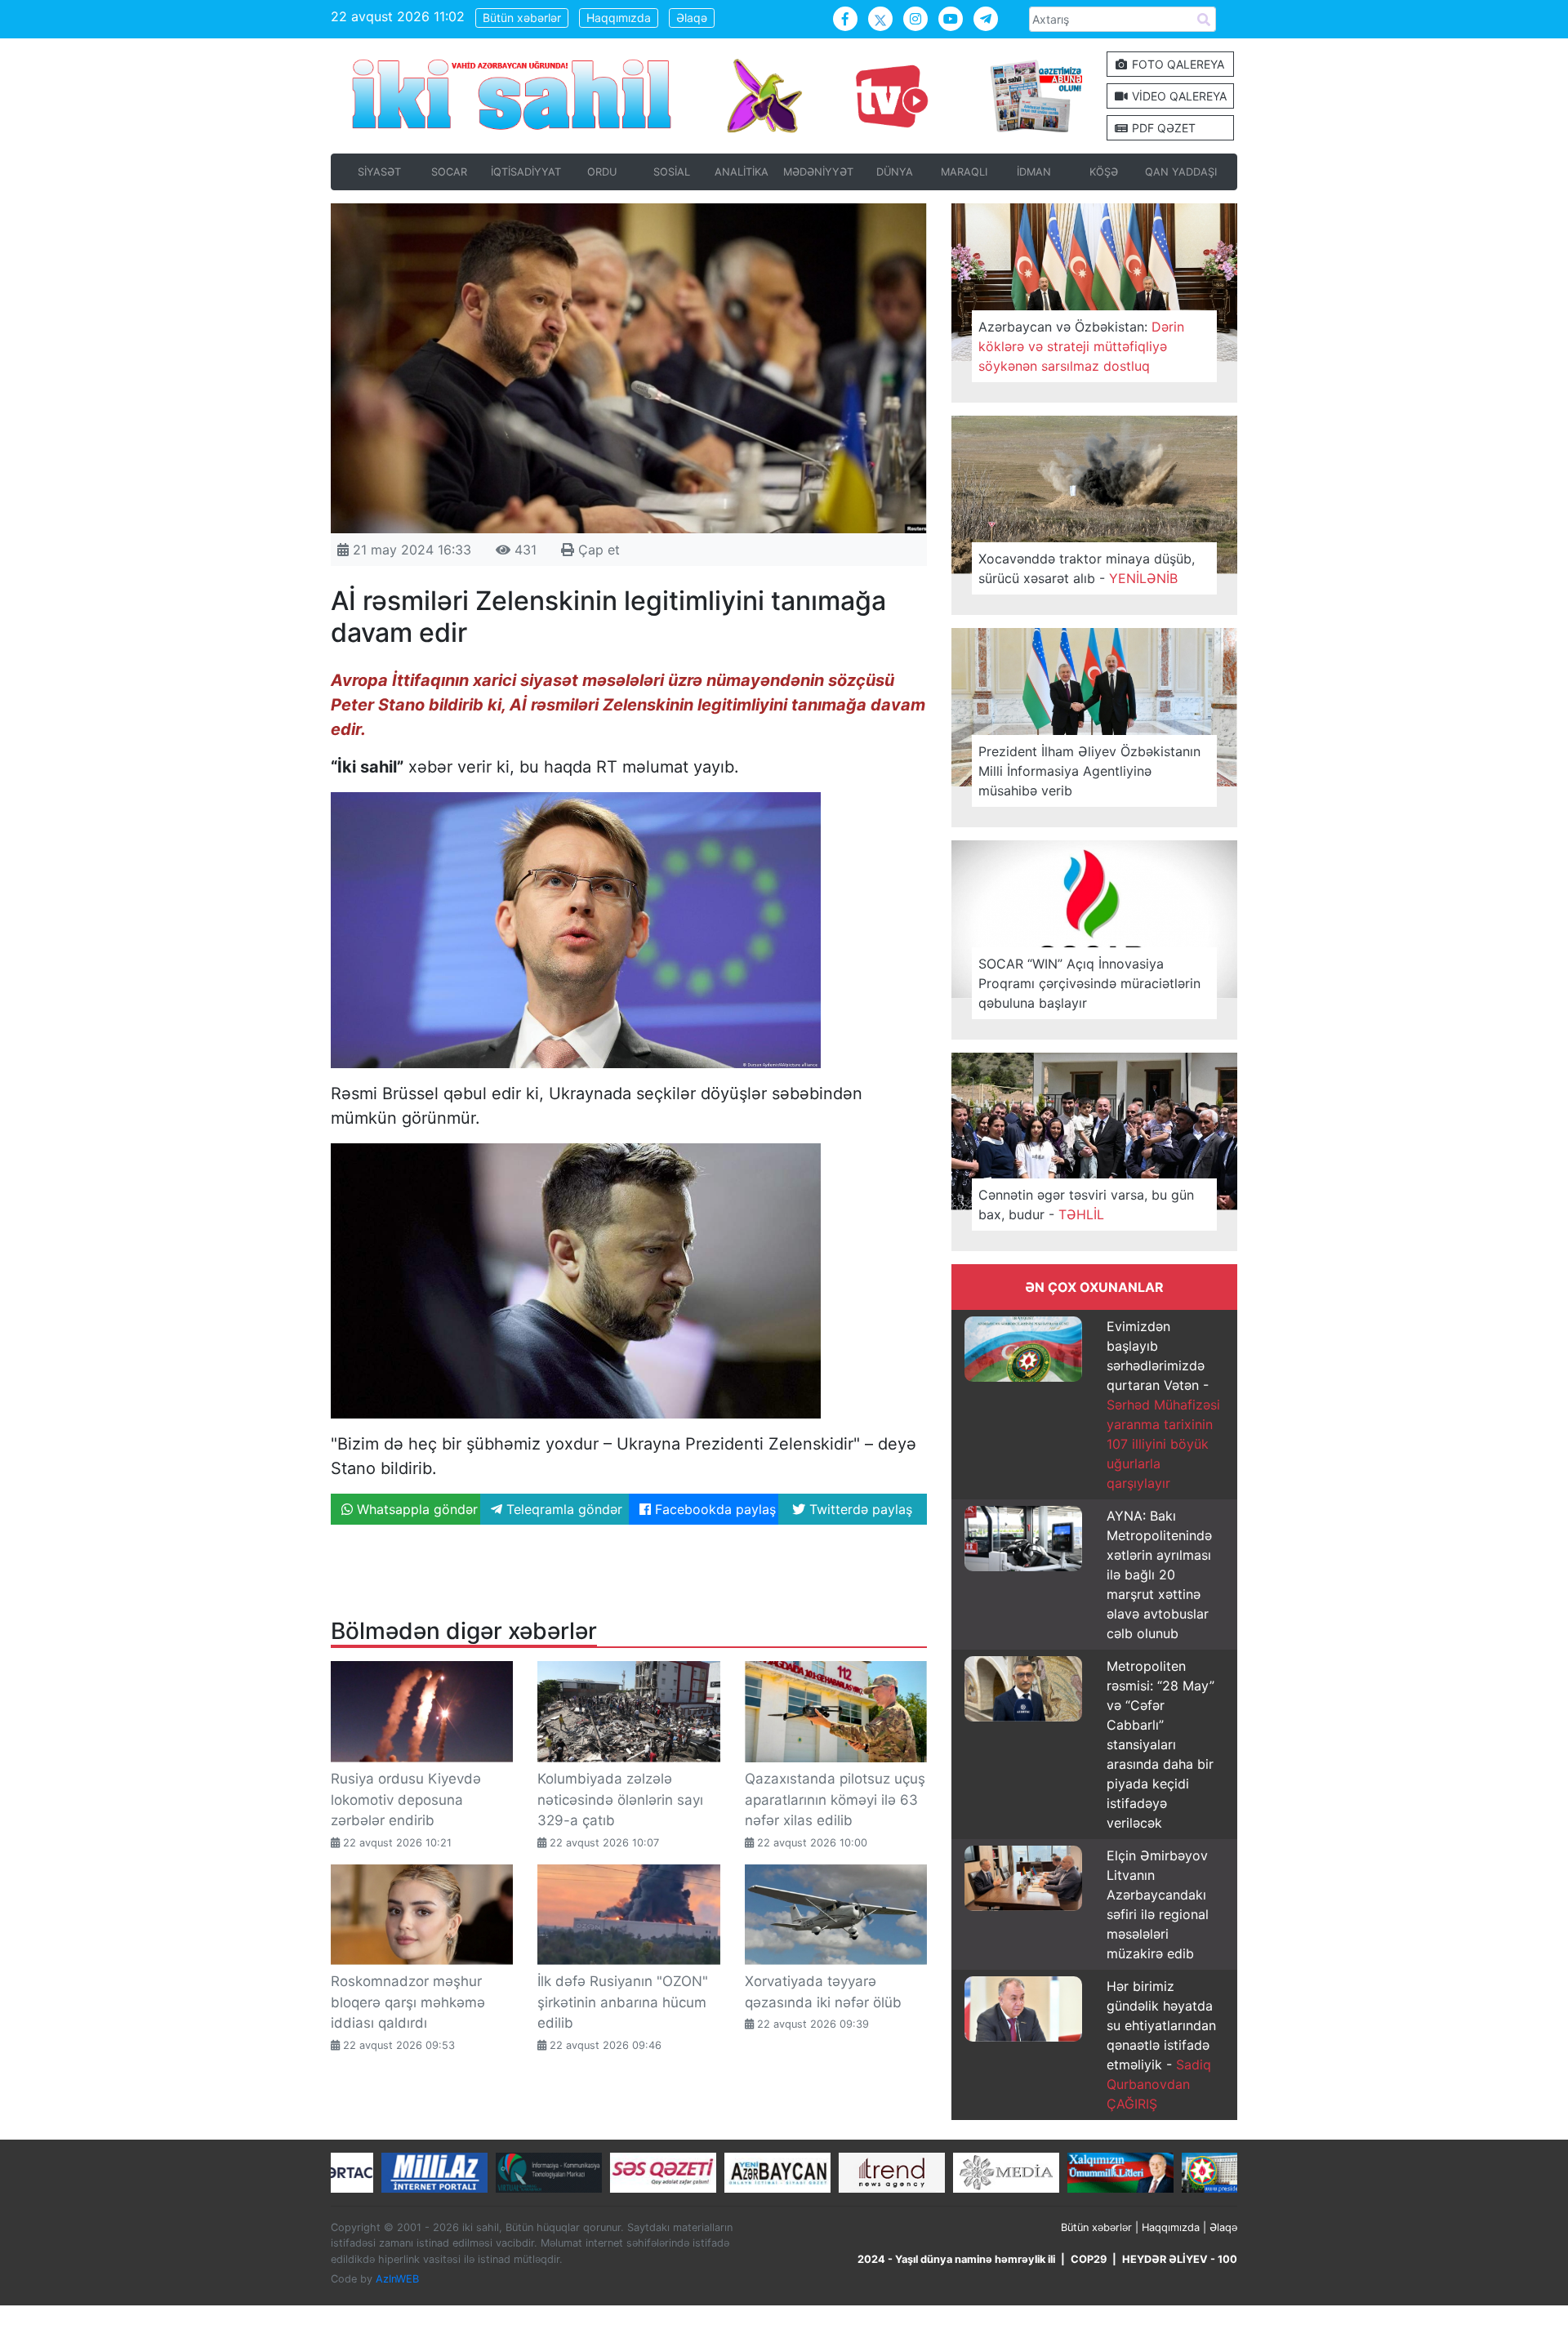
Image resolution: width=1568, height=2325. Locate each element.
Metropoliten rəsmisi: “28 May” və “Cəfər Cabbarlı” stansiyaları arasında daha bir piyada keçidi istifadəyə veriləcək (1160, 1744)
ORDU (602, 172)
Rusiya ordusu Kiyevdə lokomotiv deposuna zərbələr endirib (406, 1799)
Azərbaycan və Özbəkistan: (1081, 346)
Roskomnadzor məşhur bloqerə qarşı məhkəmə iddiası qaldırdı (408, 2002)
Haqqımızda (619, 18)
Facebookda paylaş (713, 1509)
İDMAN (1034, 172)
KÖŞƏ (1104, 172)
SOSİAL (672, 172)
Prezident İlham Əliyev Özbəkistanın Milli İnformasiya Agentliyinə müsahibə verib (1089, 771)
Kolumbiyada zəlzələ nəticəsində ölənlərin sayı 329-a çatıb (620, 1799)
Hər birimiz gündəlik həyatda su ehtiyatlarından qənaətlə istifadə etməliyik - (1161, 2045)
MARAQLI (964, 172)
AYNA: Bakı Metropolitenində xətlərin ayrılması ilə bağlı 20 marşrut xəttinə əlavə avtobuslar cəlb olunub (1159, 1574)
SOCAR (449, 172)
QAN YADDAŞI (1181, 172)
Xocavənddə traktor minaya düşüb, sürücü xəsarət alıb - (1087, 568)
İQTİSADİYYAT (526, 172)
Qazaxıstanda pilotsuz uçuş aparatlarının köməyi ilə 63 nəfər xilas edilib (835, 1799)
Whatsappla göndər (415, 1509)
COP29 (1089, 2259)
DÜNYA (895, 172)
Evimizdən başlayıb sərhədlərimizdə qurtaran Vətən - (1163, 1405)
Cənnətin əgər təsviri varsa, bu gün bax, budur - (1086, 1205)
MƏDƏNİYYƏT (818, 172)
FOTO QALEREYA (1176, 64)
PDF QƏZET (1162, 128)
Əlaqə (692, 18)
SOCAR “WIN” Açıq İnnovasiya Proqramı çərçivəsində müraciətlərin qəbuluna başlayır (1089, 983)
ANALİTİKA (742, 172)
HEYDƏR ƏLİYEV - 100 (1180, 2259)
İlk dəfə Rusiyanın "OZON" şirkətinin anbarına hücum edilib (623, 2002)
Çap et (597, 550)
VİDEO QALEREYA (1178, 96)
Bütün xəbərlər (522, 18)
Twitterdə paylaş (859, 1509)
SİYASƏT (379, 172)
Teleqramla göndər (562, 1509)
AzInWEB (397, 2279)
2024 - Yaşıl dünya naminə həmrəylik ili (956, 2259)
